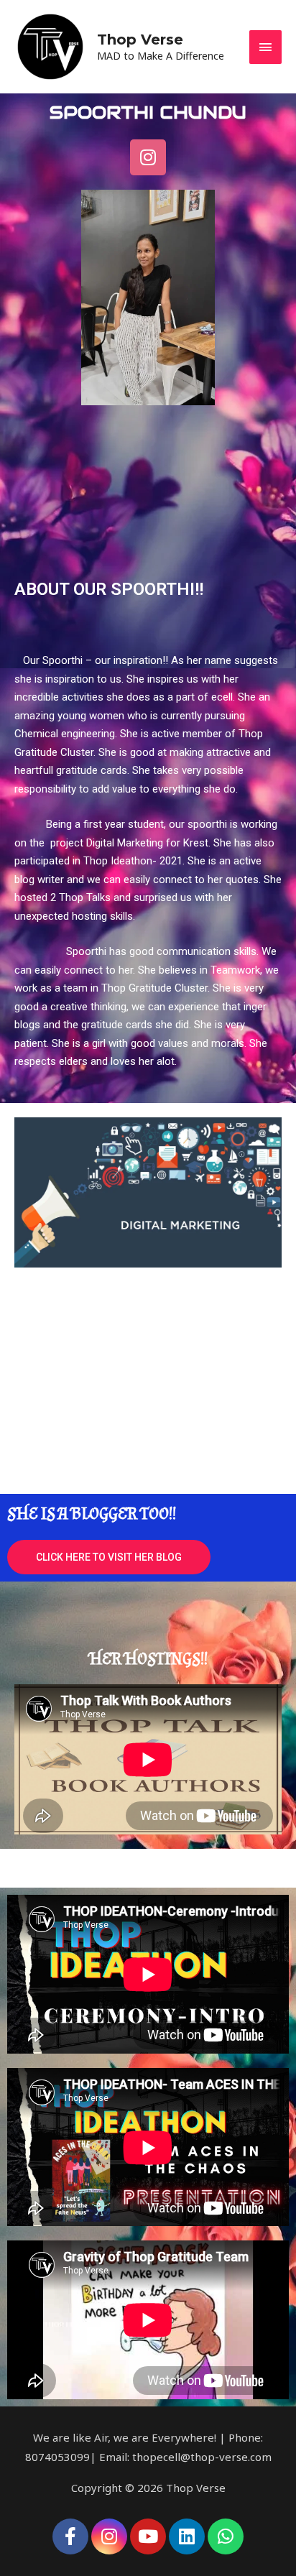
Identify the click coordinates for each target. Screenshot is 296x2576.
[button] (109, 1557)
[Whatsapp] (226, 2536)
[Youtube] (148, 2536)
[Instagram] (148, 157)
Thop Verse (140, 40)
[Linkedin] (187, 2536)
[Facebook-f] (70, 2536)
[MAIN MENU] (266, 47)
